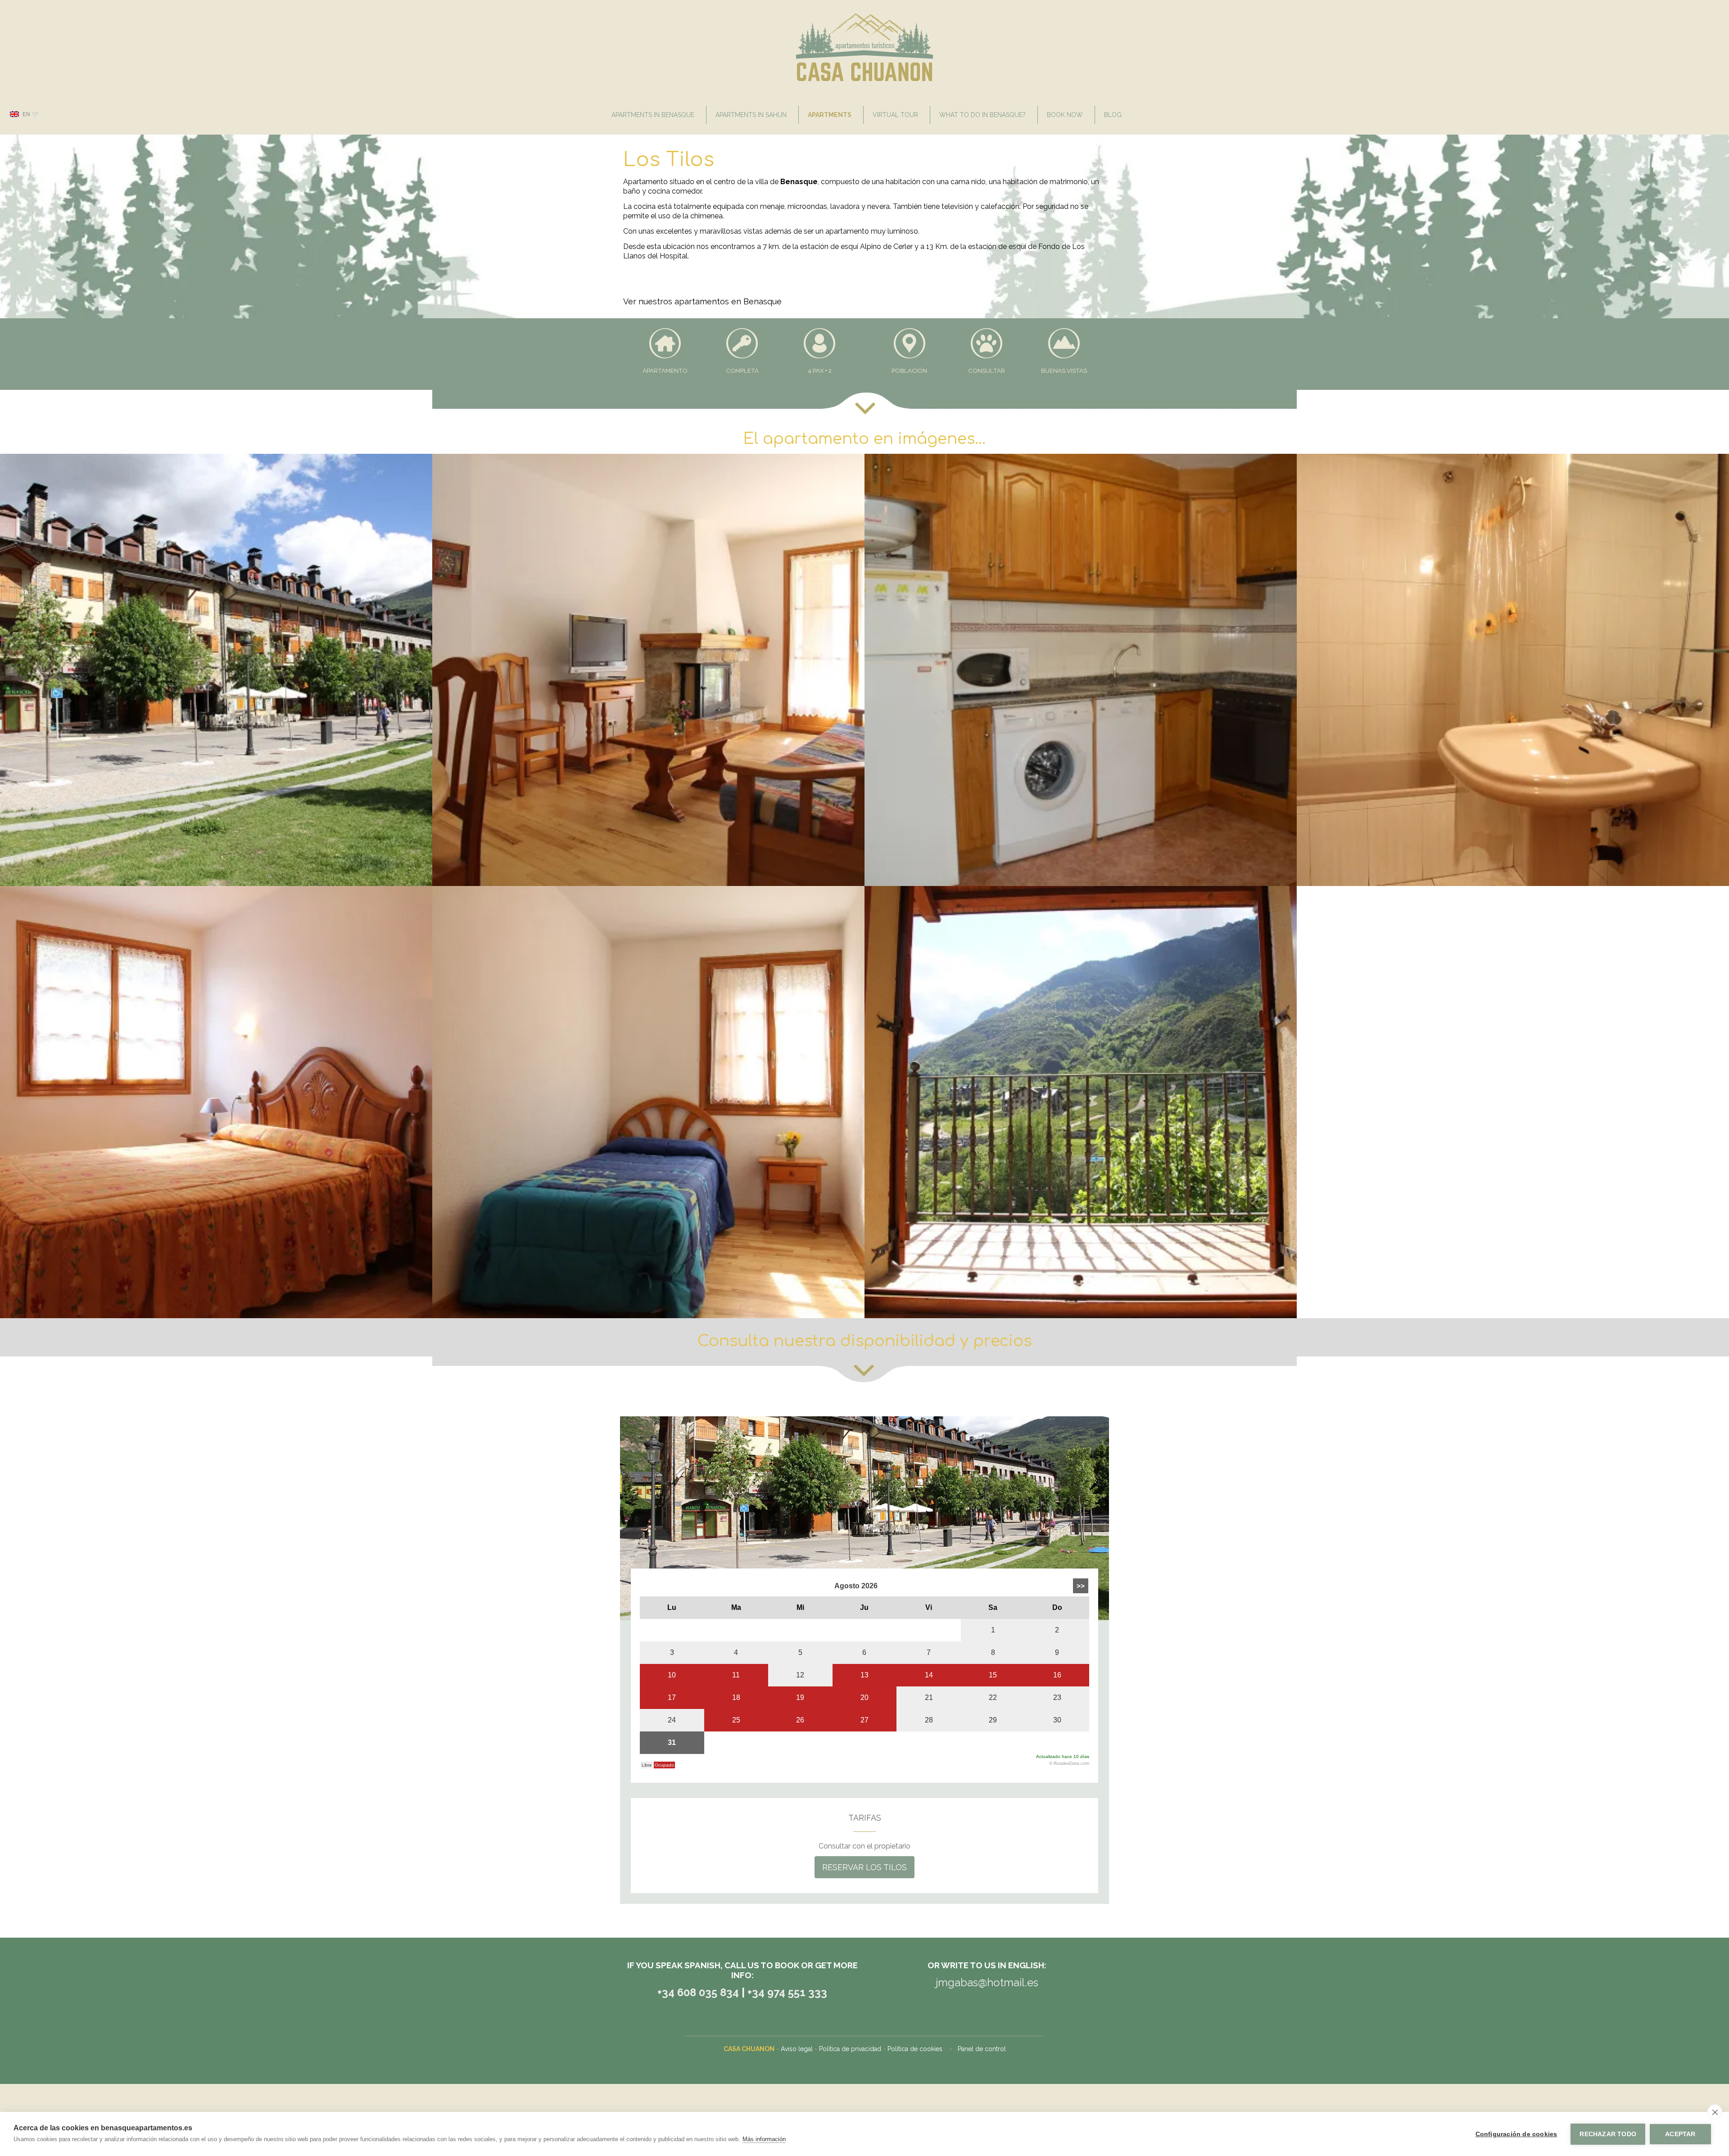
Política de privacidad (850, 2049)
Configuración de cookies (1516, 2134)
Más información (764, 2139)
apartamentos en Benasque (728, 301)
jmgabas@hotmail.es (987, 1982)
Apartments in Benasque (653, 115)
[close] (1715, 2112)
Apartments (830, 115)
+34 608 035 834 (699, 1992)
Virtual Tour (895, 115)
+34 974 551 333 (787, 1992)
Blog (1113, 115)
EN (26, 114)
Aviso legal (797, 2049)
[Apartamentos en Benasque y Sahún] (865, 79)
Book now (1065, 115)
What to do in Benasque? (982, 115)
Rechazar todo (1608, 2134)
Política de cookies (915, 2049)
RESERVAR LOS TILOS (864, 1867)
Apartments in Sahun (751, 115)
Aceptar (1680, 2134)
